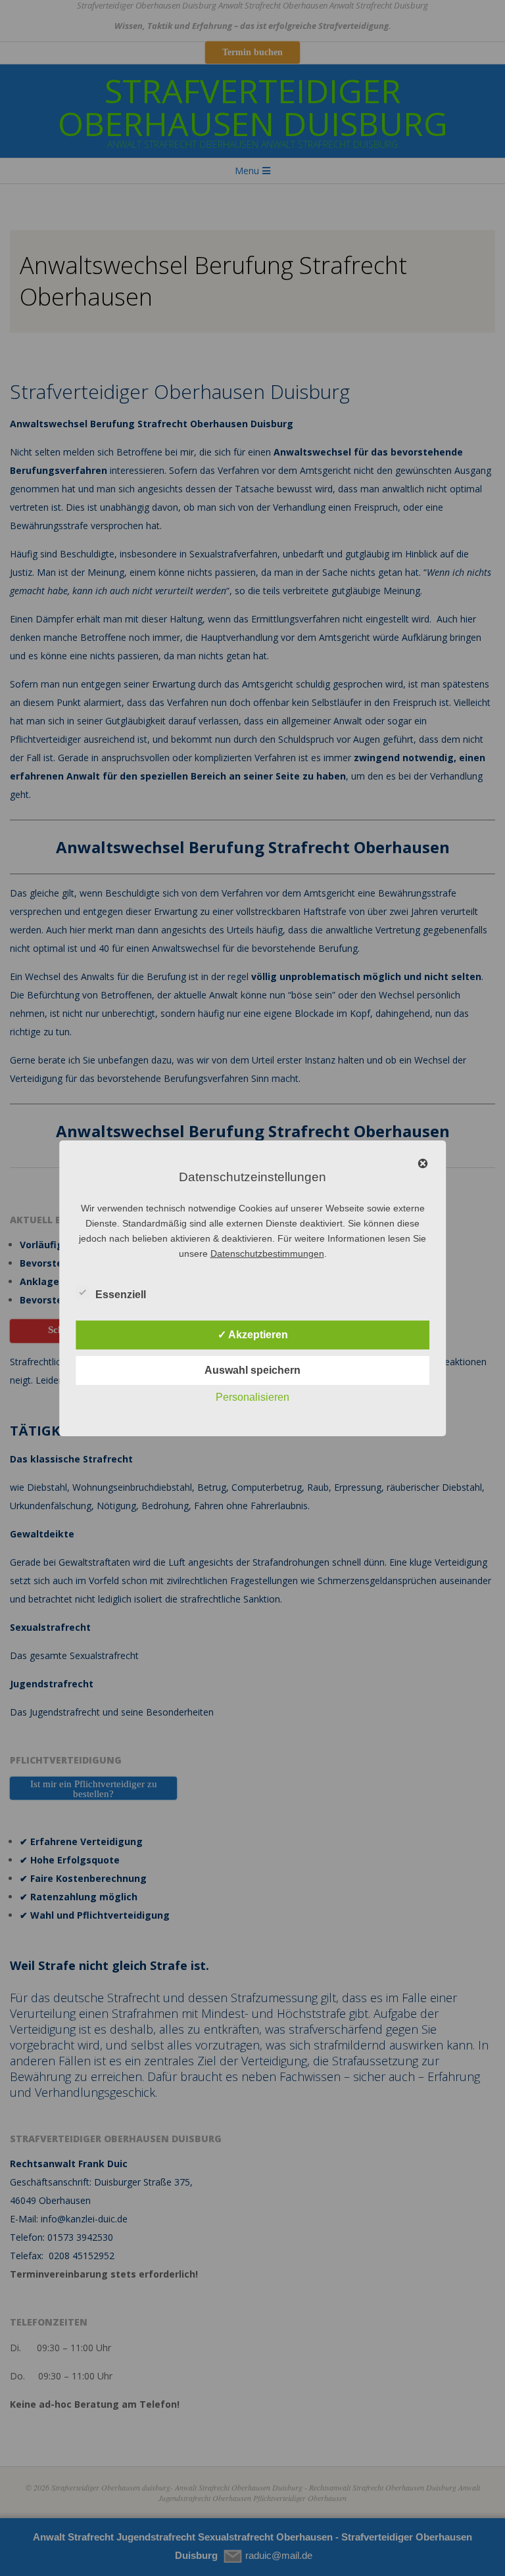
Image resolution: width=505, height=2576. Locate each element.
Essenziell (121, 1295)
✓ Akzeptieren (253, 1335)
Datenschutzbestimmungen (267, 1253)
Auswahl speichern (252, 1370)
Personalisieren (252, 1397)
